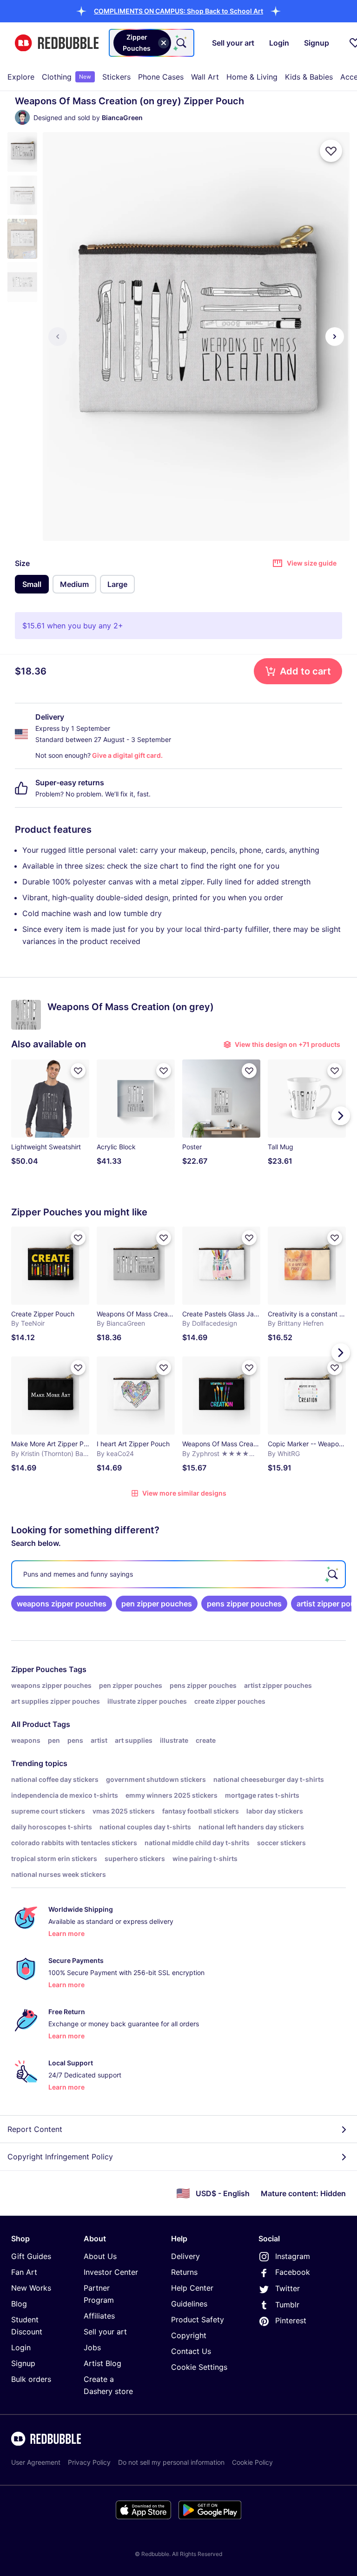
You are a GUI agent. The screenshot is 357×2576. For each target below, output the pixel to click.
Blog (19, 2304)
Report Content (35, 2129)
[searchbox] (178, 1574)
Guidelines (189, 2304)
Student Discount (27, 2326)
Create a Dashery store (108, 2385)
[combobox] (152, 43)
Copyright (189, 2335)
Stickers (116, 77)
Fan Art (24, 2272)
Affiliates (99, 2316)
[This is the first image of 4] (58, 337)
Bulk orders (31, 2379)
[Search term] (180, 43)
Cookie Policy (252, 2462)
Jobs (92, 2347)
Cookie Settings (199, 2367)
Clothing (66, 77)
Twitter (288, 2288)
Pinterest (291, 2320)
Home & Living (252, 77)
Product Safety (198, 2320)
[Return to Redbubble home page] (57, 43)
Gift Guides (31, 2256)
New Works (31, 2288)
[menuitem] (21, 77)
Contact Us (191, 2351)
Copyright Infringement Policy (60, 2157)
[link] (62, 1604)
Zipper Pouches (39, 1669)
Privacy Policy (89, 2462)
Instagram (293, 2256)
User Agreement (36, 2462)
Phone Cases (161, 77)
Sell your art (105, 2332)
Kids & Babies (309, 77)
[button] (178, 11)
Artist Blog (102, 2363)
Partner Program (99, 2294)
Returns (184, 2272)
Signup (23, 2363)
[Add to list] (331, 151)
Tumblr (287, 2305)
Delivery (185, 2256)
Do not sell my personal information (171, 2462)
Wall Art (205, 77)
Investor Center (111, 2272)
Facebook (293, 2272)
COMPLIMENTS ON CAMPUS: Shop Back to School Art (178, 11)
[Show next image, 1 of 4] (335, 337)
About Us (100, 2256)
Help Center (192, 2288)
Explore (21, 77)
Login (21, 2347)
